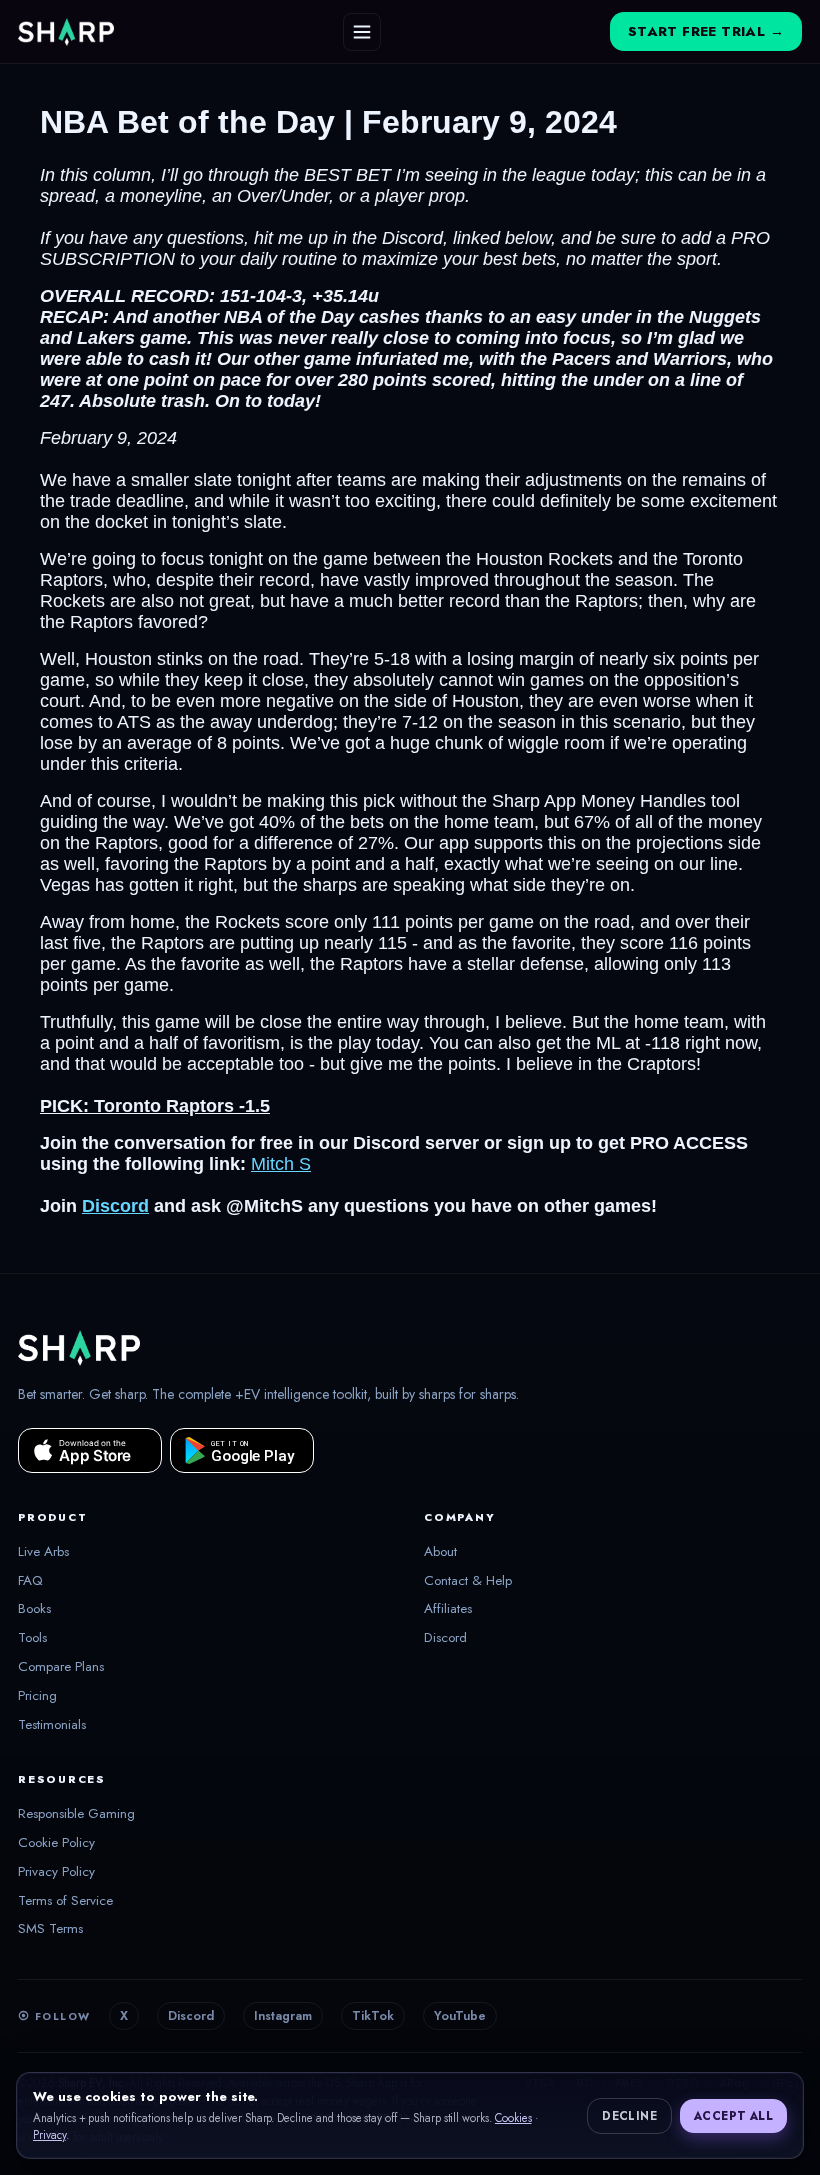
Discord (445, 1638)
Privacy (49, 2135)
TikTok (373, 2016)
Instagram (283, 2016)
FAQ (30, 1581)
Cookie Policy (56, 1843)
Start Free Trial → (706, 31)
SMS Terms (50, 1929)
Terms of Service (65, 1901)
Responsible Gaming (76, 1814)
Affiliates (448, 1609)
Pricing (37, 1696)
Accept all (733, 2116)
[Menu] (362, 32)
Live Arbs (43, 1552)
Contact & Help (468, 1581)
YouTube (460, 2016)
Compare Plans (61, 1667)
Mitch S (281, 1164)
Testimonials (52, 1725)
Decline (629, 2116)
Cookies (513, 2118)
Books (34, 1609)
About (440, 1552)
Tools (32, 1638)
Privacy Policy (56, 1872)
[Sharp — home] (66, 32)
